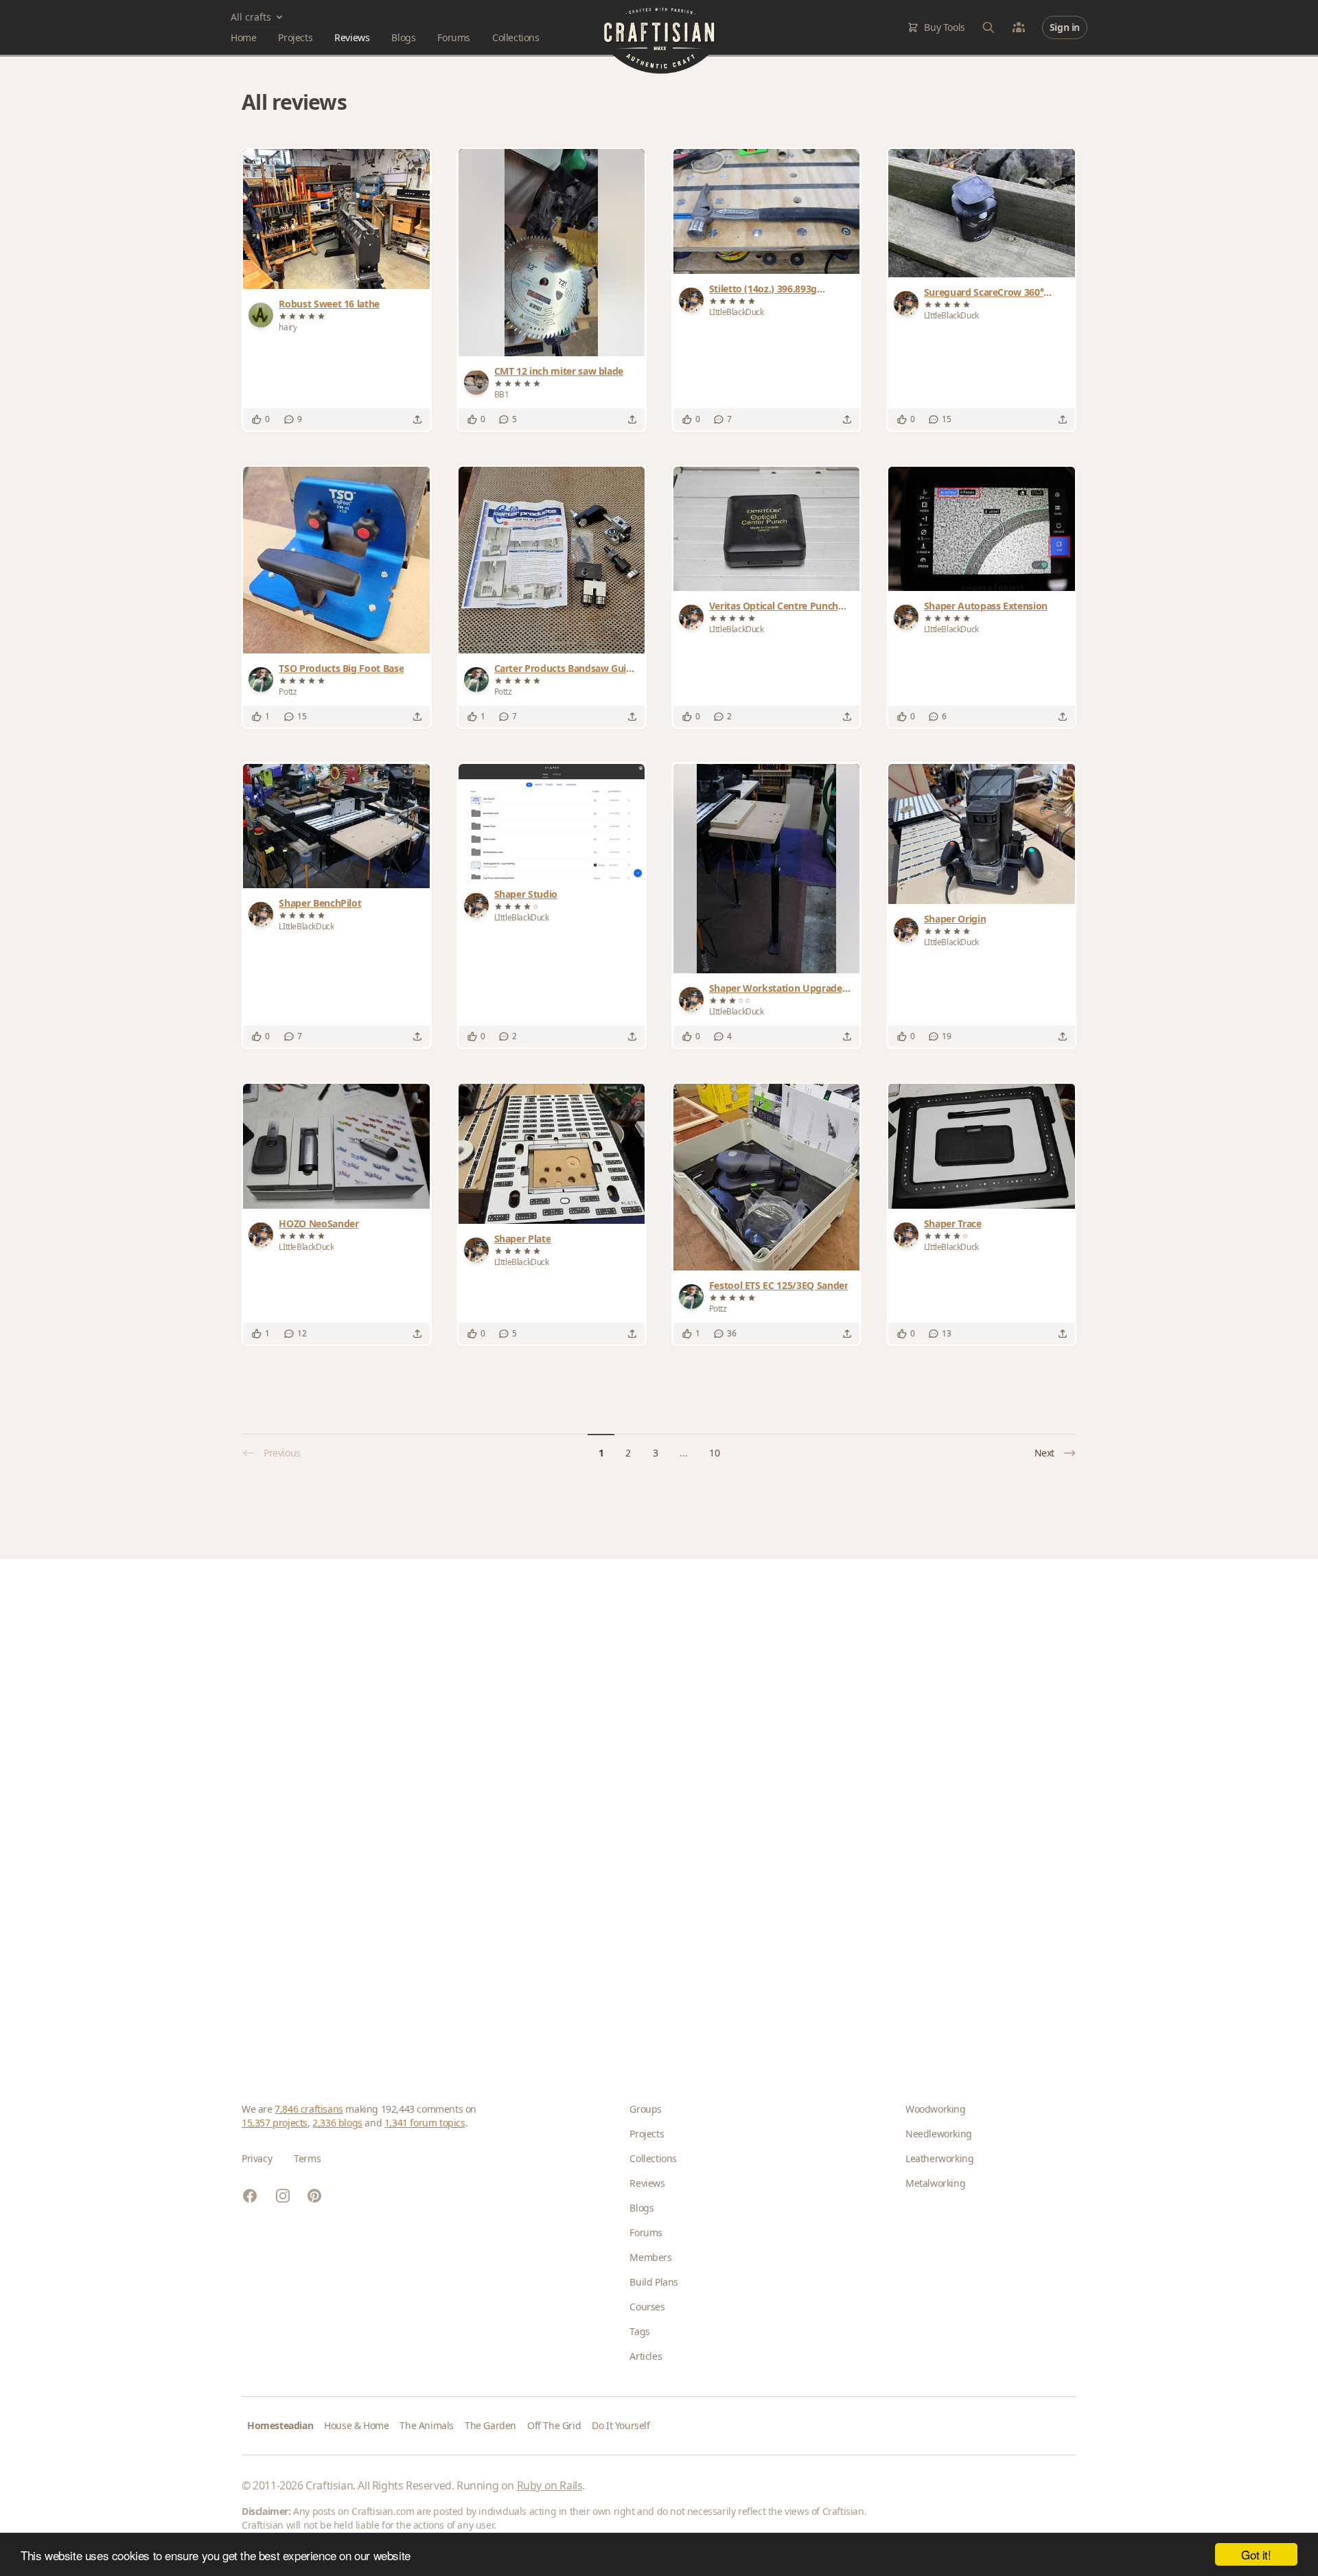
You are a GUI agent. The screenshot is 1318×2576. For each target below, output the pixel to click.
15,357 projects (275, 2123)
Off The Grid (554, 2425)
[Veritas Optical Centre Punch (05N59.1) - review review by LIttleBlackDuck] (767, 529)
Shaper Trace (953, 1223)
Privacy (257, 2158)
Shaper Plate (523, 1239)
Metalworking (935, 2183)
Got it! (1256, 2554)
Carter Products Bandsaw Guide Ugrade (566, 669)
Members (650, 2257)
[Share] (417, 419)
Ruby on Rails (550, 2485)
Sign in (1065, 27)
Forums (454, 37)
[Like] (257, 419)
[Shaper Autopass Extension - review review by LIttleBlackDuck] (982, 529)
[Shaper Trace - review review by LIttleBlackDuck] (982, 1146)
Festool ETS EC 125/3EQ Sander (779, 1285)
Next (1044, 1453)
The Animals (427, 2425)
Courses (647, 2307)
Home (243, 37)
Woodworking (936, 2109)
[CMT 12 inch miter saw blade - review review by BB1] (551, 253)
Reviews (352, 37)
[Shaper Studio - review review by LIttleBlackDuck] (552, 822)
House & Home (356, 2425)
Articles (646, 2356)
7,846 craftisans (309, 2109)
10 (714, 1453)
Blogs (403, 37)
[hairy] (264, 315)
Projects (295, 37)
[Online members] (1019, 27)
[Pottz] (264, 680)
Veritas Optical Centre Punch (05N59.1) (774, 606)
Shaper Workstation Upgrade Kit (776, 988)
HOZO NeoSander (319, 1223)
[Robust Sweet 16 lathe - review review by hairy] (336, 219)
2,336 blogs (337, 2123)
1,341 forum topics (425, 2123)
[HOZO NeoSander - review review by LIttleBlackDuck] (336, 1146)
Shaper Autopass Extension (986, 606)
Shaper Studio (526, 894)
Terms (307, 2158)
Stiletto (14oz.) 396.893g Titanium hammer (763, 289)
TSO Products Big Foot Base (341, 668)
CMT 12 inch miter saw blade (559, 371)
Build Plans (654, 2282)
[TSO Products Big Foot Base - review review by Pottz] (336, 560)
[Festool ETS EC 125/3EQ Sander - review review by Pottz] (767, 1177)
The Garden (490, 2425)
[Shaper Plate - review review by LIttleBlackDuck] (552, 1154)
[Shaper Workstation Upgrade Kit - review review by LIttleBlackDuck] (767, 869)
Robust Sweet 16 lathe (329, 304)
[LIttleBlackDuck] (694, 300)
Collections (516, 37)
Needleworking (939, 2134)
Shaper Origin (955, 919)
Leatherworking (939, 2158)
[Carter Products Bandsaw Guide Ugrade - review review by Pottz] (552, 560)
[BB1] (479, 382)
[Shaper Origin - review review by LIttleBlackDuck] (982, 834)
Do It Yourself (621, 2425)
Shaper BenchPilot (320, 903)
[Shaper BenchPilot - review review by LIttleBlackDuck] (336, 826)
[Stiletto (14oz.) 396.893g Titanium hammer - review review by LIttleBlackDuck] (767, 211)
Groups (646, 2109)
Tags (639, 2331)
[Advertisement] (654, 1809)
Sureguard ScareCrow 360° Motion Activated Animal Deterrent (984, 292)
